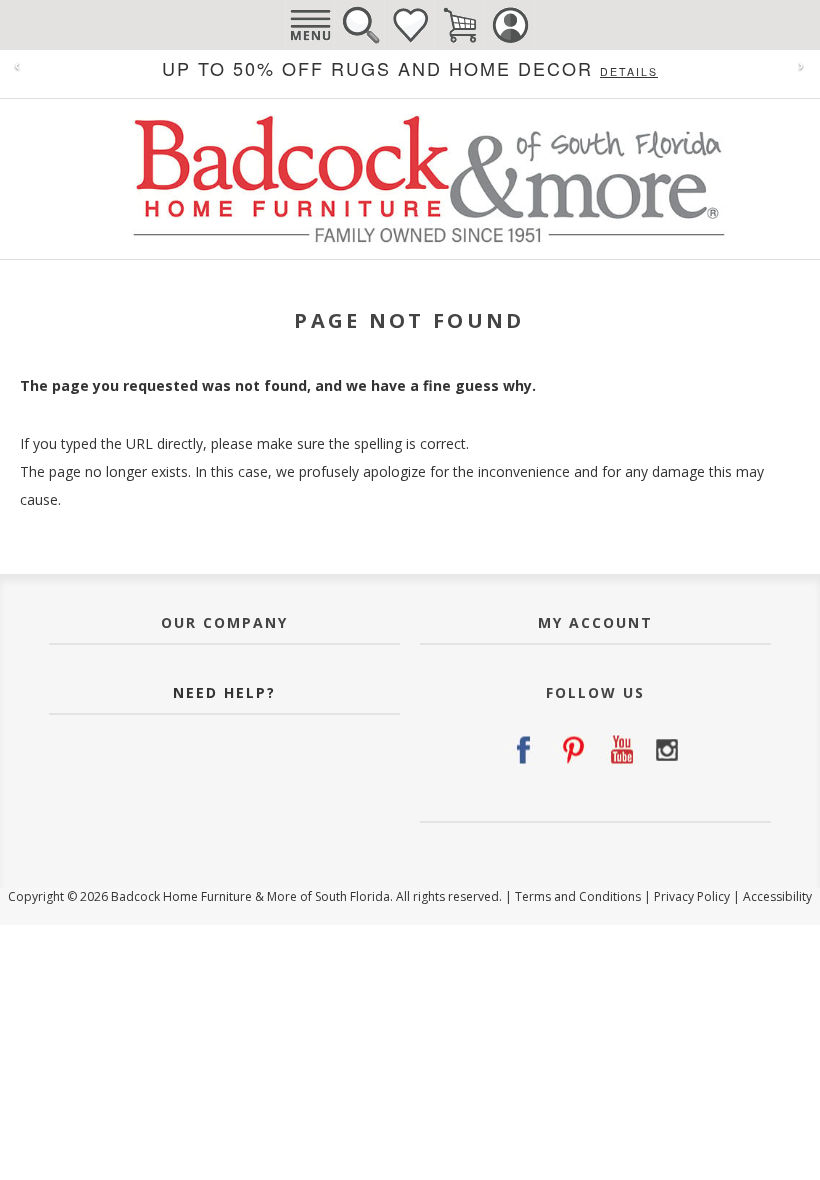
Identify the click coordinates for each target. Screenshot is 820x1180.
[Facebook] (523, 750)
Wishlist (410, 25)
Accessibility (777, 896)
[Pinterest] (571, 750)
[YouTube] (619, 750)
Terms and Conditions (578, 896)
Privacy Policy (692, 896)
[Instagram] (667, 750)
